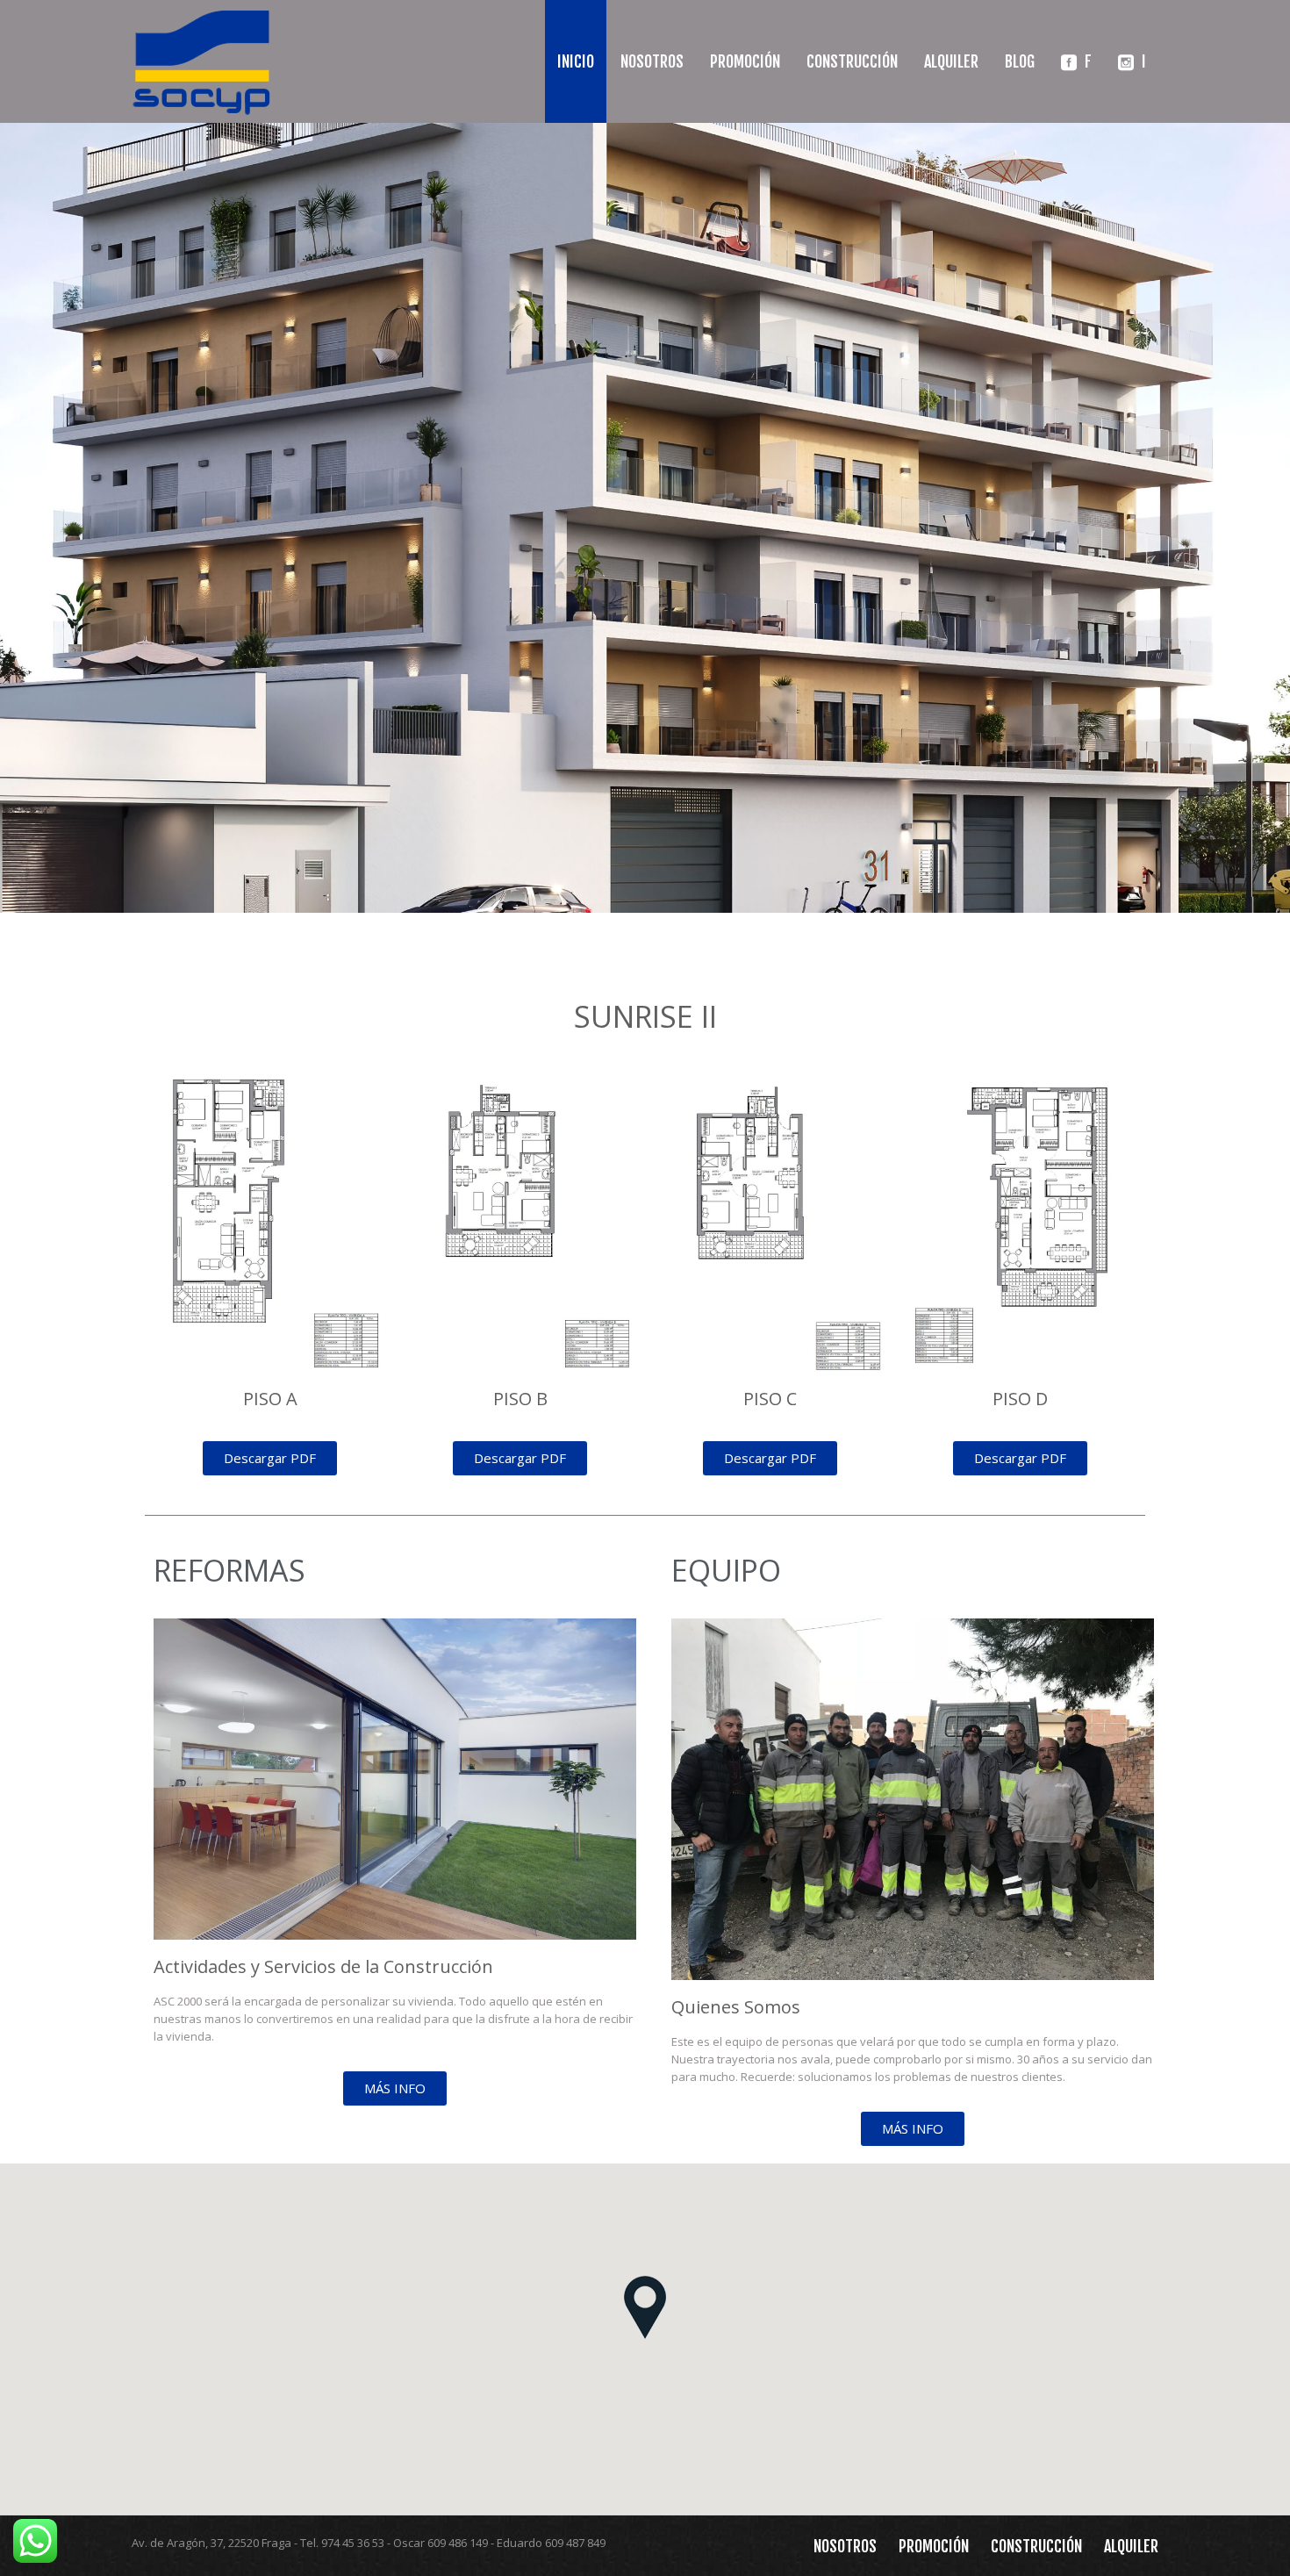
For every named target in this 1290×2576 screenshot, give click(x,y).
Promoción (745, 61)
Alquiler (951, 61)
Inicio (576, 61)
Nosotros (652, 61)
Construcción (852, 61)
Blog (1020, 61)
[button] (645, 2307)
